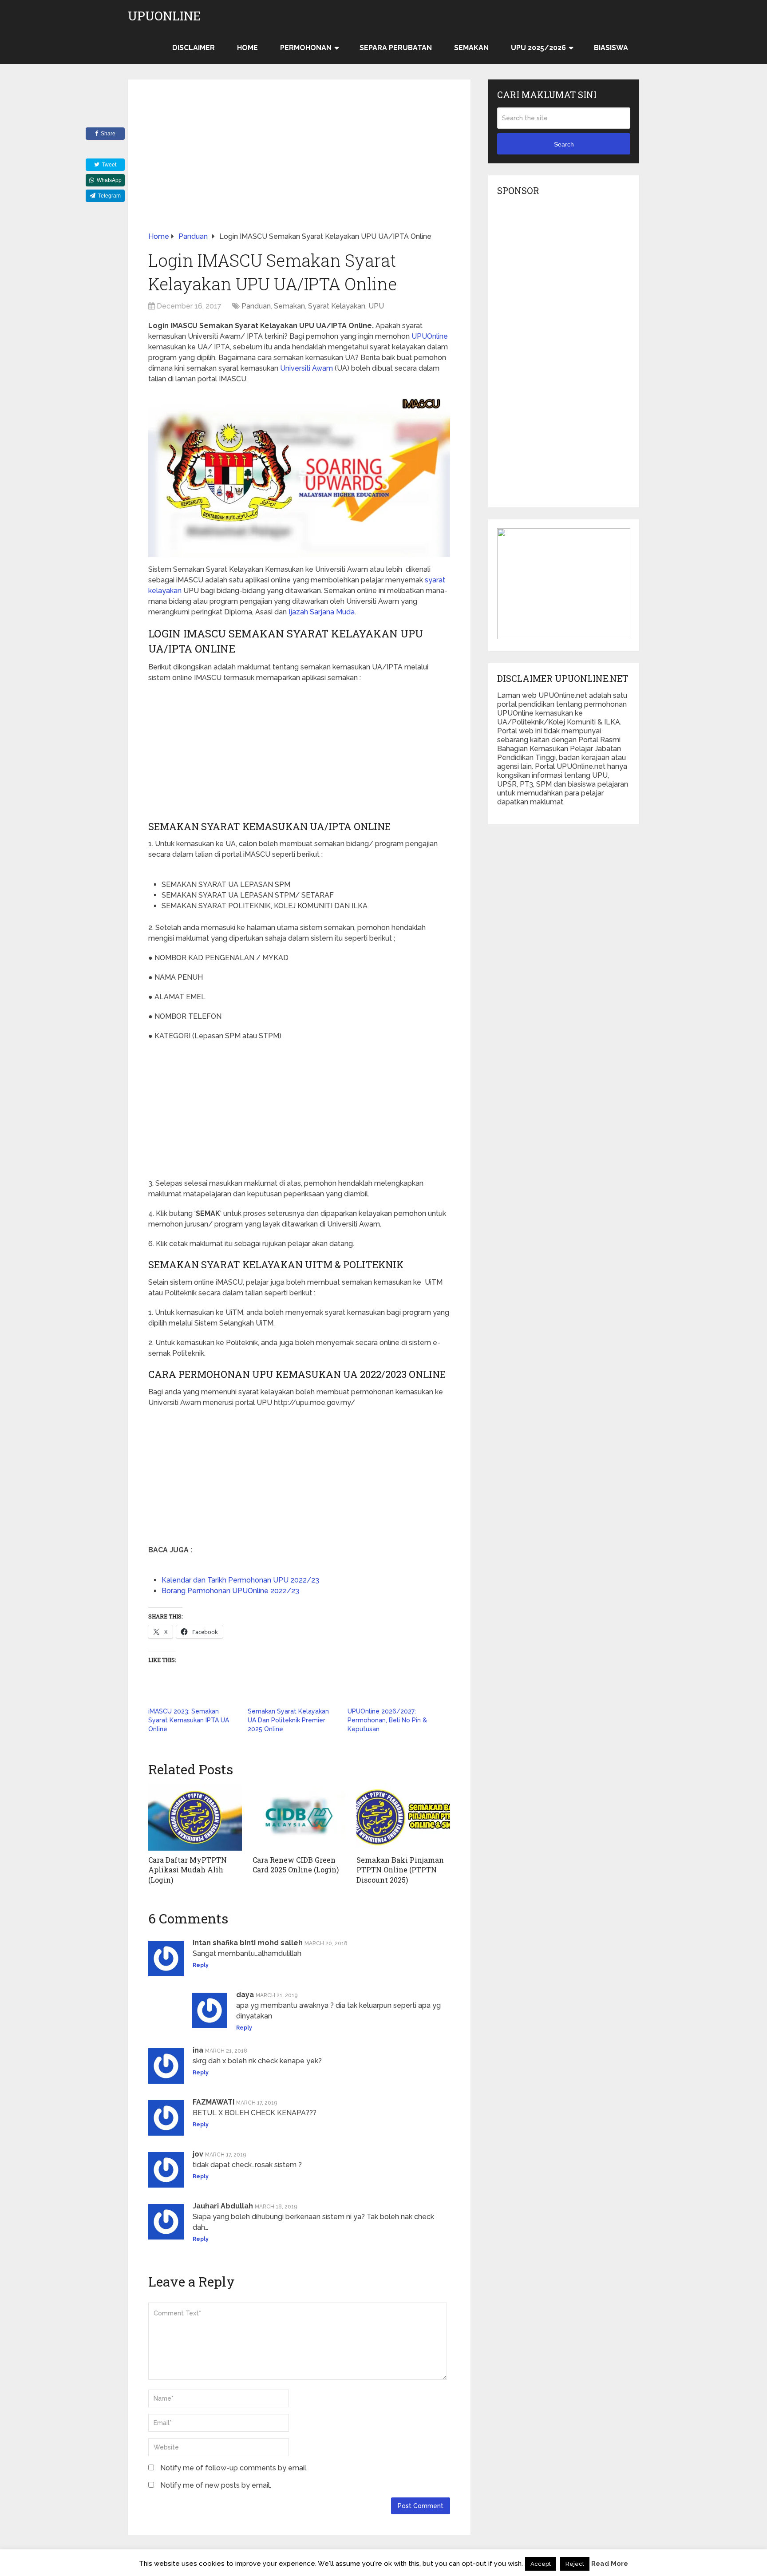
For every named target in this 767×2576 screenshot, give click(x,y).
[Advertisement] (299, 166)
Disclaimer (194, 48)
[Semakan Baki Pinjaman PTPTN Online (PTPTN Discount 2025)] (403, 1817)
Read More (610, 2564)
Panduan (256, 306)
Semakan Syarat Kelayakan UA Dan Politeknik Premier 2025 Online (288, 1720)
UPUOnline (164, 16)
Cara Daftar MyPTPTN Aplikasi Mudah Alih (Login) (188, 1870)
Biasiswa (611, 48)
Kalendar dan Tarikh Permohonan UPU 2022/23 (240, 1580)
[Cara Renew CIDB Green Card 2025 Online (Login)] (299, 1817)
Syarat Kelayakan (337, 306)
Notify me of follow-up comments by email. (234, 2468)
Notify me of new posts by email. (216, 2485)
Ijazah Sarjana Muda (322, 612)
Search (564, 144)
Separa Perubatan (396, 48)
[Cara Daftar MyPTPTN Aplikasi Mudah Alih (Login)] (195, 1817)
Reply (201, 1965)
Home (247, 48)
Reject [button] (575, 2564)
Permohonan (306, 48)
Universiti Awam (306, 368)
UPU (376, 306)
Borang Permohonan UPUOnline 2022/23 (230, 1591)
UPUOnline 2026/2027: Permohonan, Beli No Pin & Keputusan (387, 1720)
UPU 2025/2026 (538, 48)
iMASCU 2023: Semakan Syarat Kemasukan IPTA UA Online (189, 1720)
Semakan (471, 48)
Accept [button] (541, 2564)
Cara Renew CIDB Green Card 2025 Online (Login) (296, 1865)
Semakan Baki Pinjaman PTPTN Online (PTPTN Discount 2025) (400, 1870)
